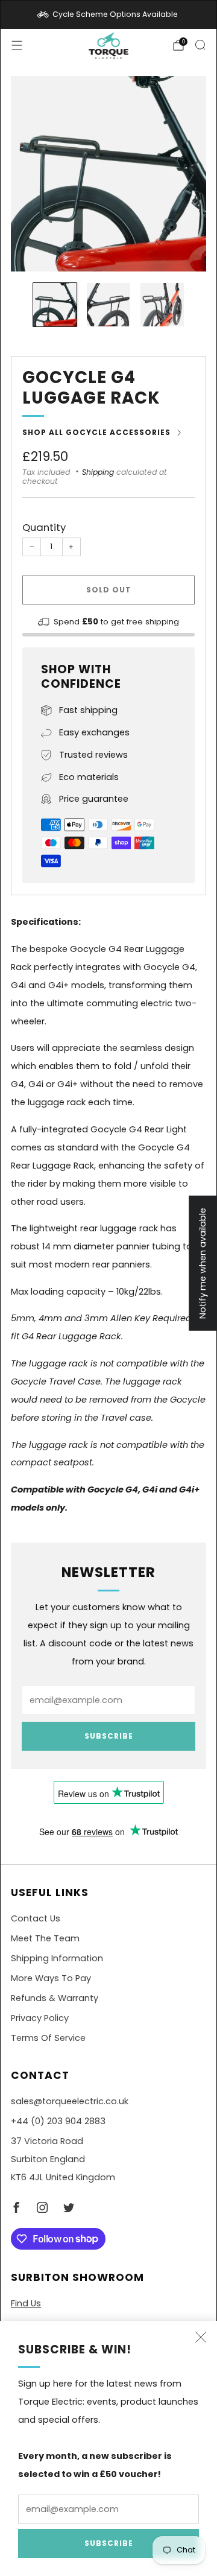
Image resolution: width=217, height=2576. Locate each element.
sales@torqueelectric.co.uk (70, 2101)
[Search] (200, 45)
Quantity (44, 527)
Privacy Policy (40, 2018)
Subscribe (109, 2543)
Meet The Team (45, 1938)
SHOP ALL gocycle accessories (96, 432)
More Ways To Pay (51, 1978)
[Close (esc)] (201, 2337)
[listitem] (108, 14)
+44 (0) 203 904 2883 (58, 2121)
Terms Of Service (48, 2038)
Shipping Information (57, 1958)
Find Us (26, 2303)
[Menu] (17, 45)
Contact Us (36, 1918)
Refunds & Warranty (55, 1998)
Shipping (98, 472)
